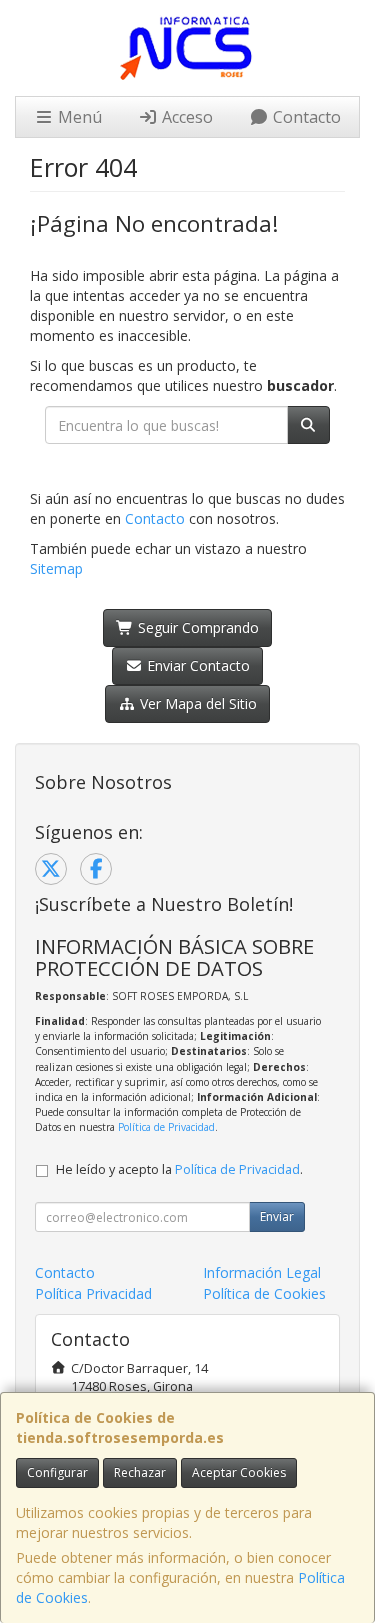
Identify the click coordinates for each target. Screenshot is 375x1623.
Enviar (277, 1216)
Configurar (57, 1472)
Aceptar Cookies (239, 1472)
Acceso (185, 117)
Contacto (305, 117)
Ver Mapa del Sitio (196, 703)
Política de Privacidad (166, 1127)
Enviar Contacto (196, 665)
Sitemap (56, 568)
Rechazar (140, 1472)
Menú (78, 117)
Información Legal (262, 1272)
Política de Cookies (264, 1293)
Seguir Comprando (196, 627)
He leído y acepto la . (179, 1169)
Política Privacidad (93, 1293)
